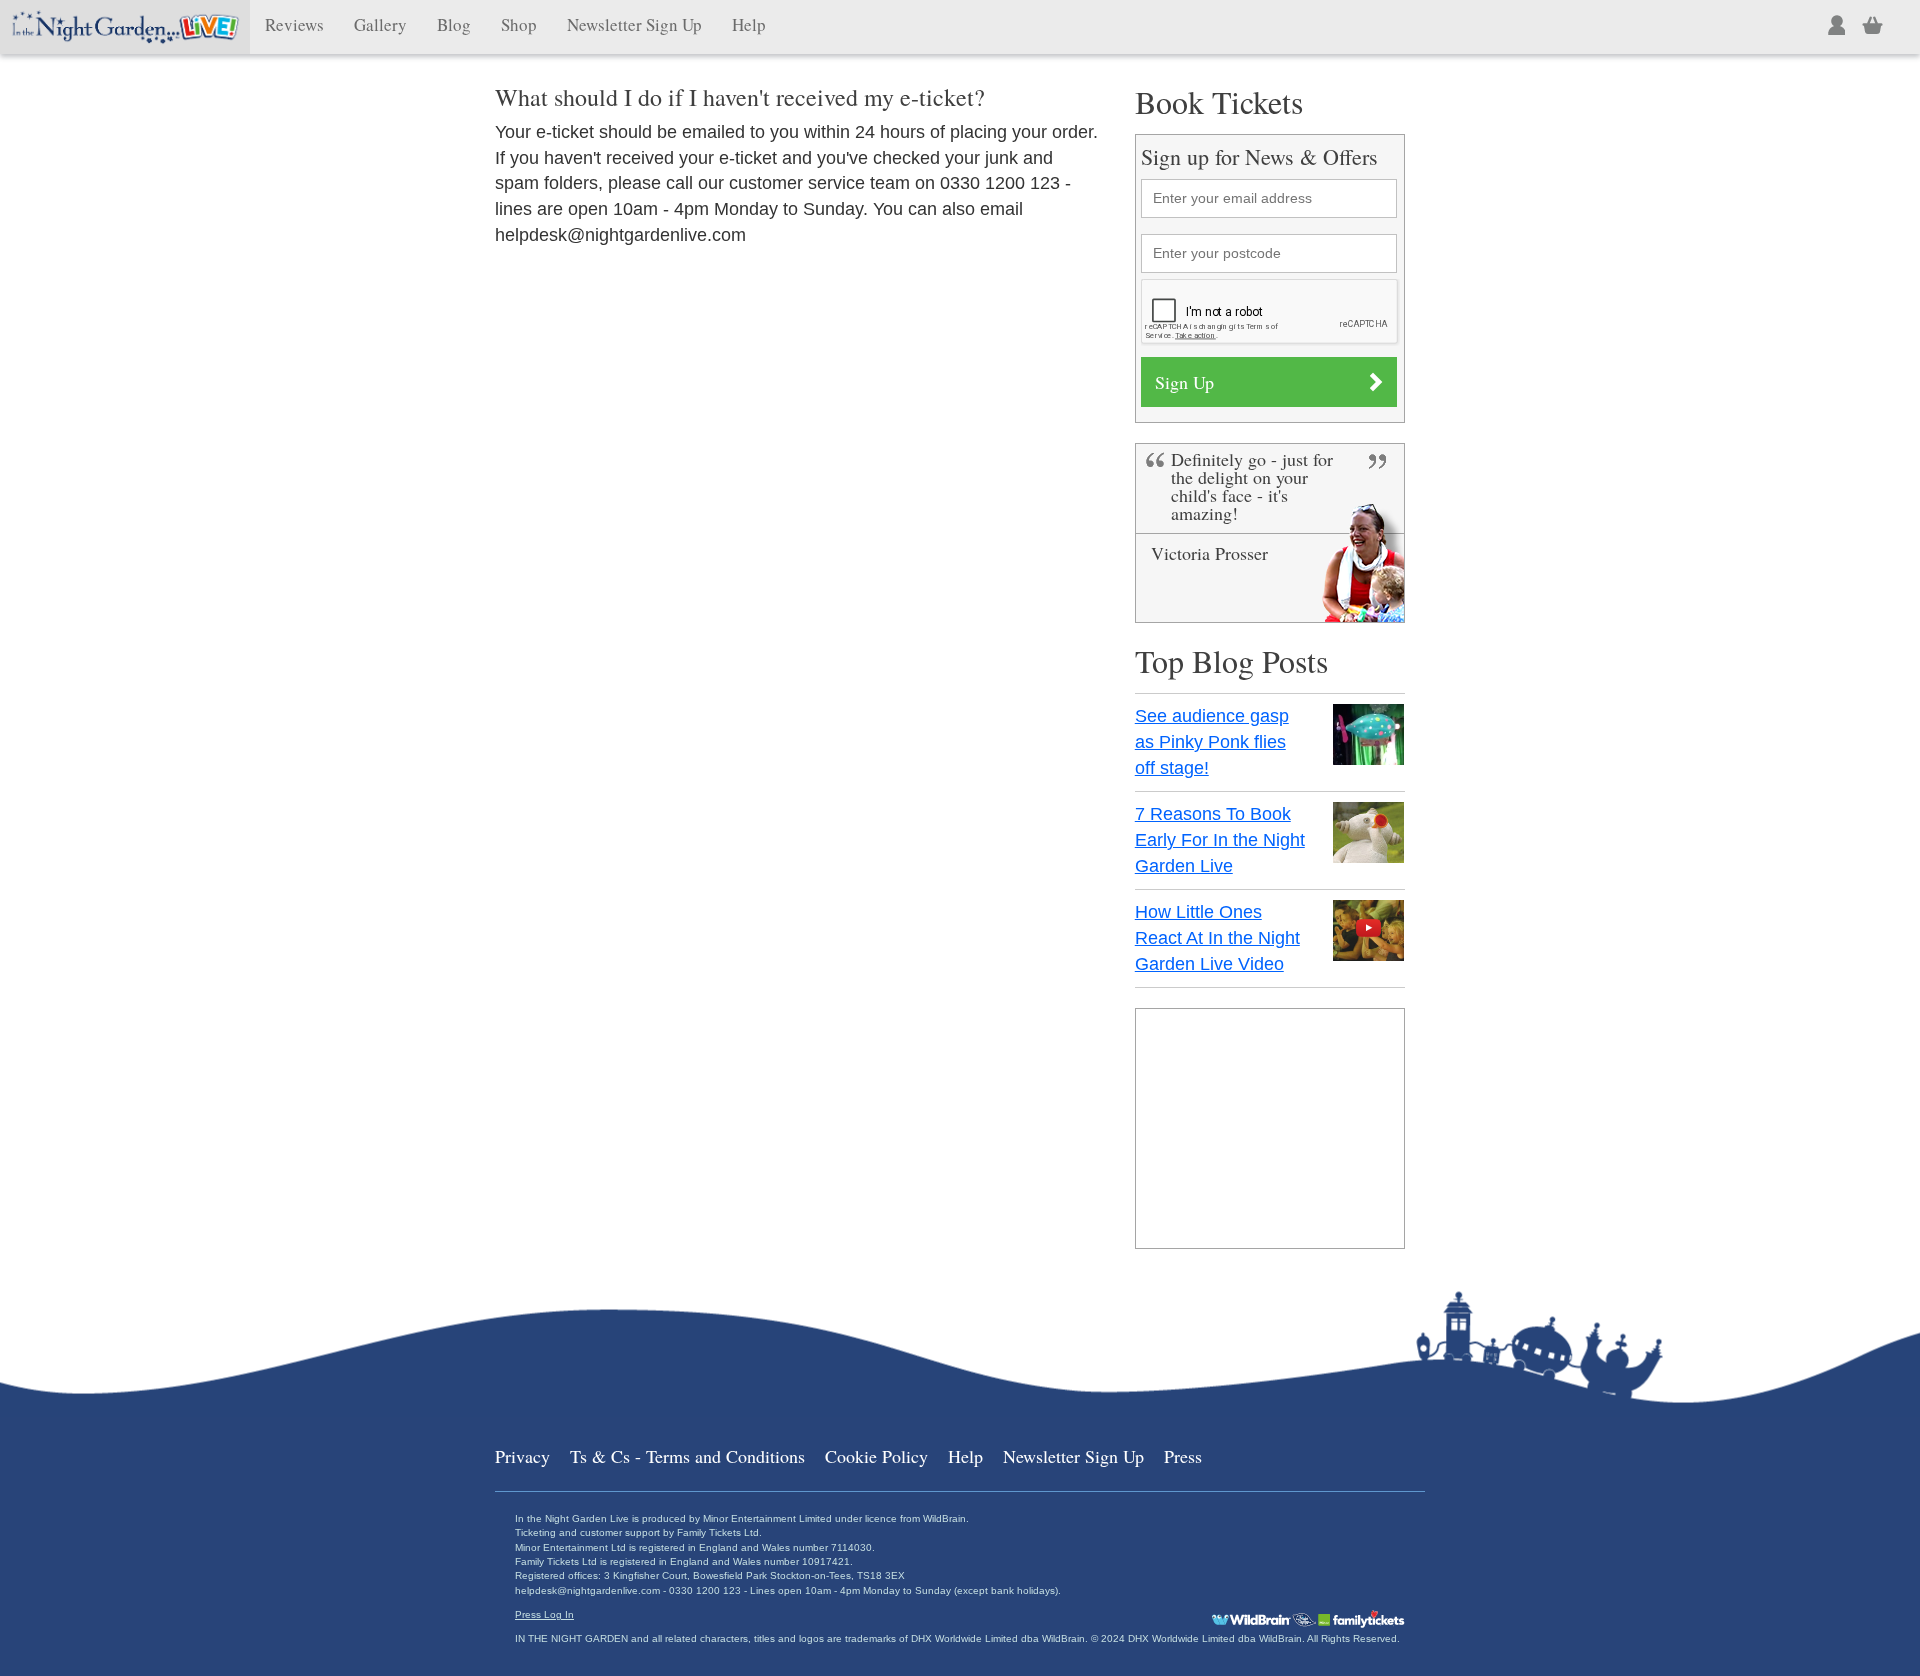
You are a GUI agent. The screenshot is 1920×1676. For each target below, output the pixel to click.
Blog (454, 24)
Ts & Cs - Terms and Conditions (687, 1456)
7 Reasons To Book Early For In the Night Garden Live (1220, 839)
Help (749, 24)
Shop (519, 24)
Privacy (522, 1456)
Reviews (294, 24)
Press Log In (544, 1614)
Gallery (380, 24)
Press (1183, 1456)
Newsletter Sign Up (634, 24)
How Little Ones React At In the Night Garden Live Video (1217, 937)
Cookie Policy (876, 1456)
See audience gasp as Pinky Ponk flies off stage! (1212, 741)
